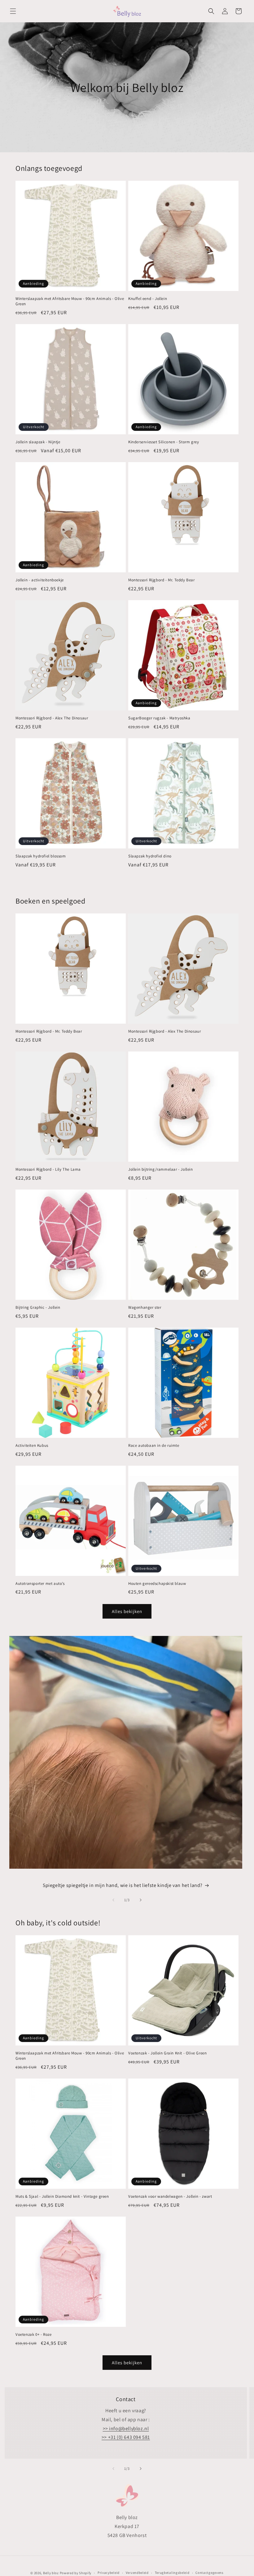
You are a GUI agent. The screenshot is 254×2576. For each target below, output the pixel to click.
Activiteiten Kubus (32, 1446)
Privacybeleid (109, 2573)
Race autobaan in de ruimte (154, 1446)
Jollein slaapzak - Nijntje (38, 442)
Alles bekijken (127, 1611)
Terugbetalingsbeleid (172, 2573)
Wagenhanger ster (145, 1308)
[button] (13, 11)
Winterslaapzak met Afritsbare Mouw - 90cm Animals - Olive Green (70, 301)
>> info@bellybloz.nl (126, 2429)
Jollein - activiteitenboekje (40, 580)
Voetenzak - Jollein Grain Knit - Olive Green (167, 2053)
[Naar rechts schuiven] (141, 1900)
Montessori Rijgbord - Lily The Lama (48, 1169)
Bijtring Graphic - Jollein (38, 1308)
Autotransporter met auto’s (40, 1584)
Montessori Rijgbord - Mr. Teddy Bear (162, 580)
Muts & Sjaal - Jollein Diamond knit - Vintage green (62, 2197)
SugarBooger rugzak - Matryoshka (159, 718)
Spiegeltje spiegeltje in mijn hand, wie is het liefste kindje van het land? (123, 1885)
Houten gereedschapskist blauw (157, 1584)
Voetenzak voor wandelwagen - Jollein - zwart (170, 2197)
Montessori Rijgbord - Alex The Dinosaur (52, 718)
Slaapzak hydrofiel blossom (41, 856)
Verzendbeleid (137, 2573)
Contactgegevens (210, 2573)
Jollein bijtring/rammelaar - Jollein (161, 1169)
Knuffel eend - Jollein (148, 299)
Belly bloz (51, 2573)
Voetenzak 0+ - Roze (33, 2335)
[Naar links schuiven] (113, 1900)
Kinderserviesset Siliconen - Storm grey (164, 442)
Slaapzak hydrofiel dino (150, 856)
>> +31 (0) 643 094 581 (126, 2437)
